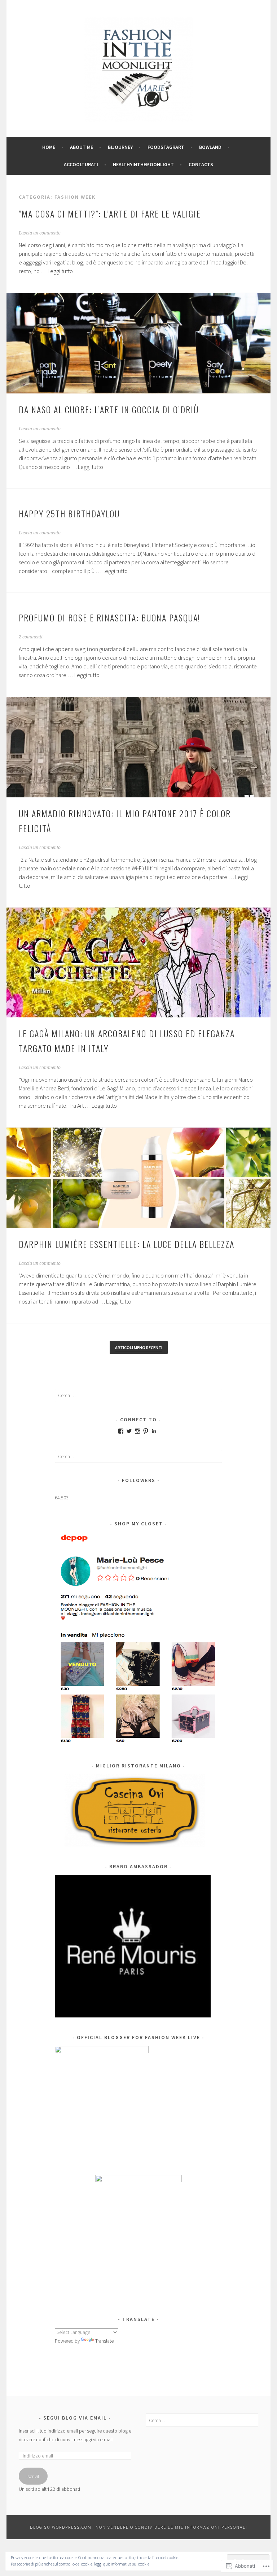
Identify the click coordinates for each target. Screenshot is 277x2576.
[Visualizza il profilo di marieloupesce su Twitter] (129, 1431)
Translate (104, 2341)
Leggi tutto (60, 271)
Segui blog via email (75, 2418)
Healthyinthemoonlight (143, 164)
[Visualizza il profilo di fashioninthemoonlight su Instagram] (137, 1431)
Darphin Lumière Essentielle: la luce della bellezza (128, 1244)
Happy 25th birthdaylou (71, 513)
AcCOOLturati (81, 164)
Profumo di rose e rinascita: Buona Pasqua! (109, 617)
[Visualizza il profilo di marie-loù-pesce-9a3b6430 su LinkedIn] (154, 1431)
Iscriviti (33, 2476)
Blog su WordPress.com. (62, 2527)
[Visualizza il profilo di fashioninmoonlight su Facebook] (121, 1431)
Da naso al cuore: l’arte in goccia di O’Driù (109, 409)
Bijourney (120, 147)
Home (49, 147)
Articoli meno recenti (139, 1347)
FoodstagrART (166, 147)
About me (82, 147)
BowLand (210, 147)
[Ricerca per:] (139, 1395)
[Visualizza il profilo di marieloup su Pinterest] (146, 1431)
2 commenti (31, 637)
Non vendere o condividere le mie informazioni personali (172, 2527)
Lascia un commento (40, 233)
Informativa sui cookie (130, 2564)
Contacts (201, 164)
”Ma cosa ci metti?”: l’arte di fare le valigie (110, 214)
